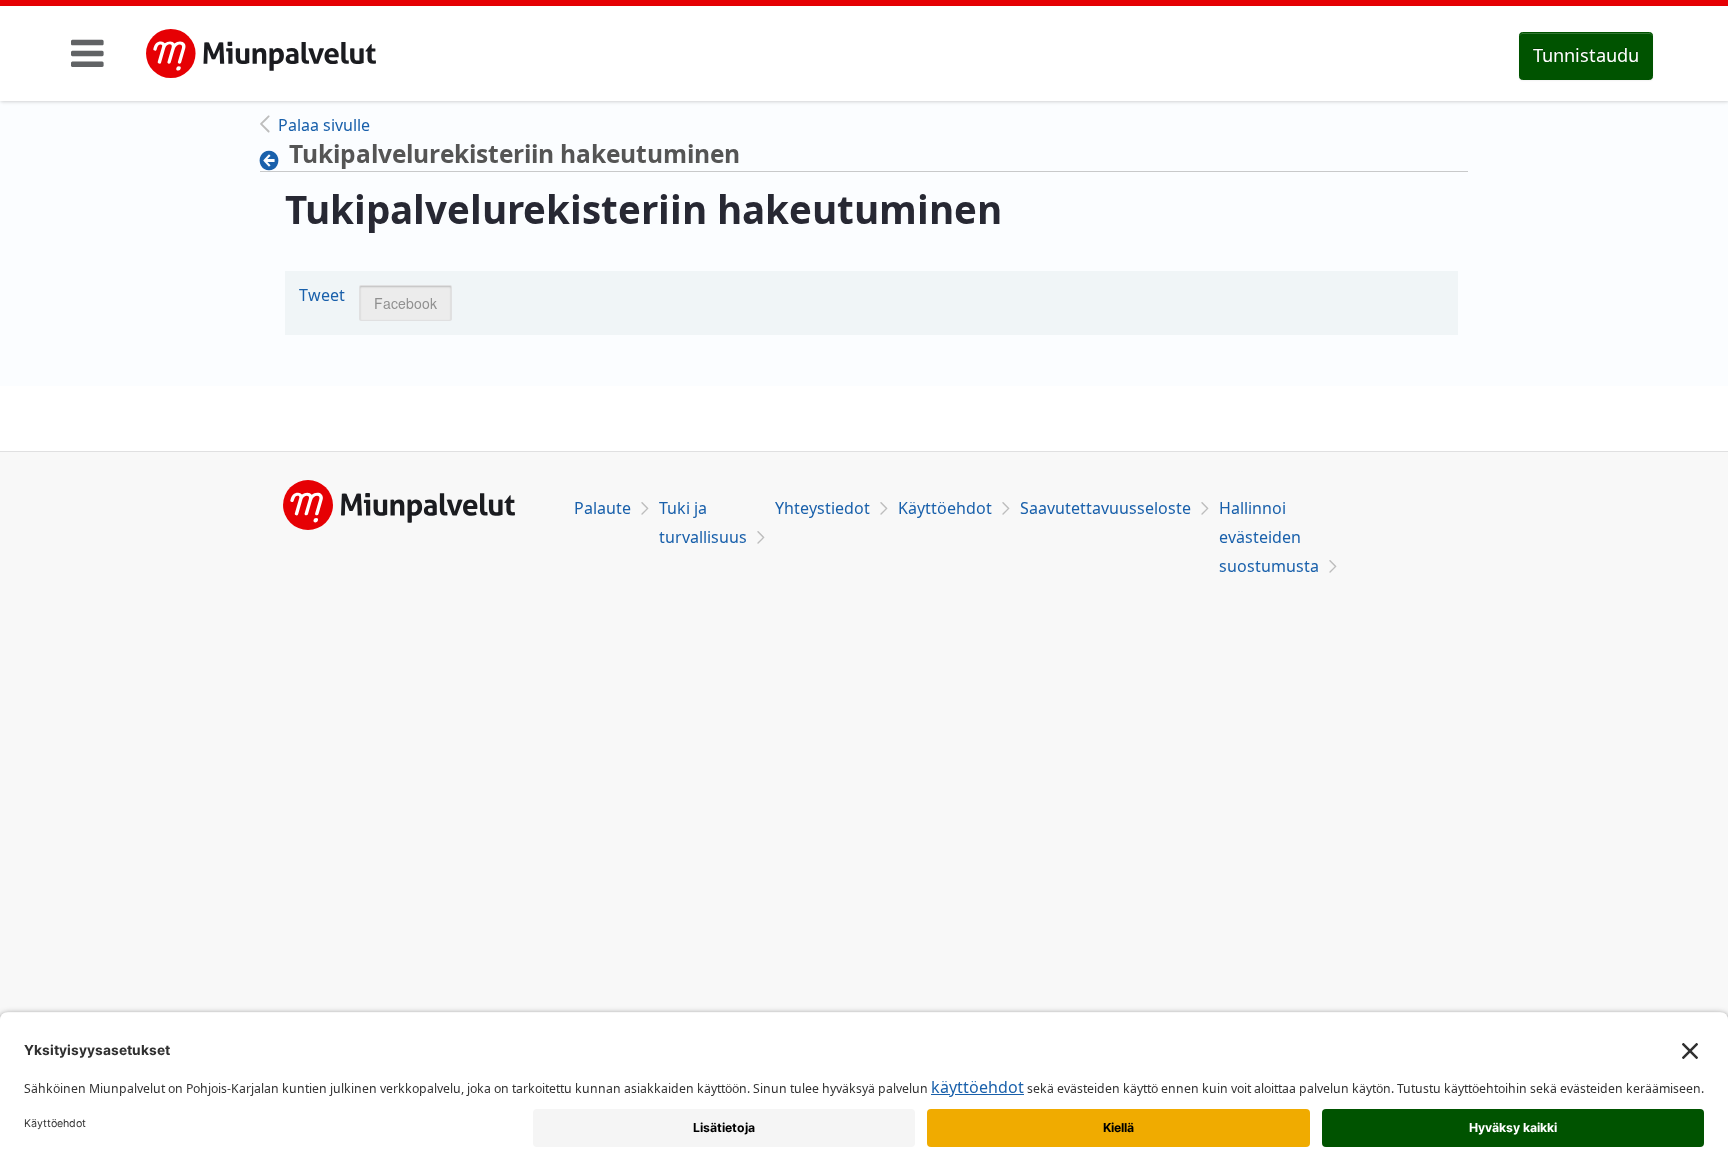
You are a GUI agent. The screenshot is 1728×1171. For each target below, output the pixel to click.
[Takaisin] (274, 160)
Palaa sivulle (324, 125)
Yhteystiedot (822, 508)
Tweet (322, 295)
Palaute (602, 508)
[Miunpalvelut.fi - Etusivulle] (261, 54)
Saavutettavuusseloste (1105, 508)
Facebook (405, 303)
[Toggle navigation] (87, 53)
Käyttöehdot (945, 508)
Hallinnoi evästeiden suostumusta (1269, 537)
